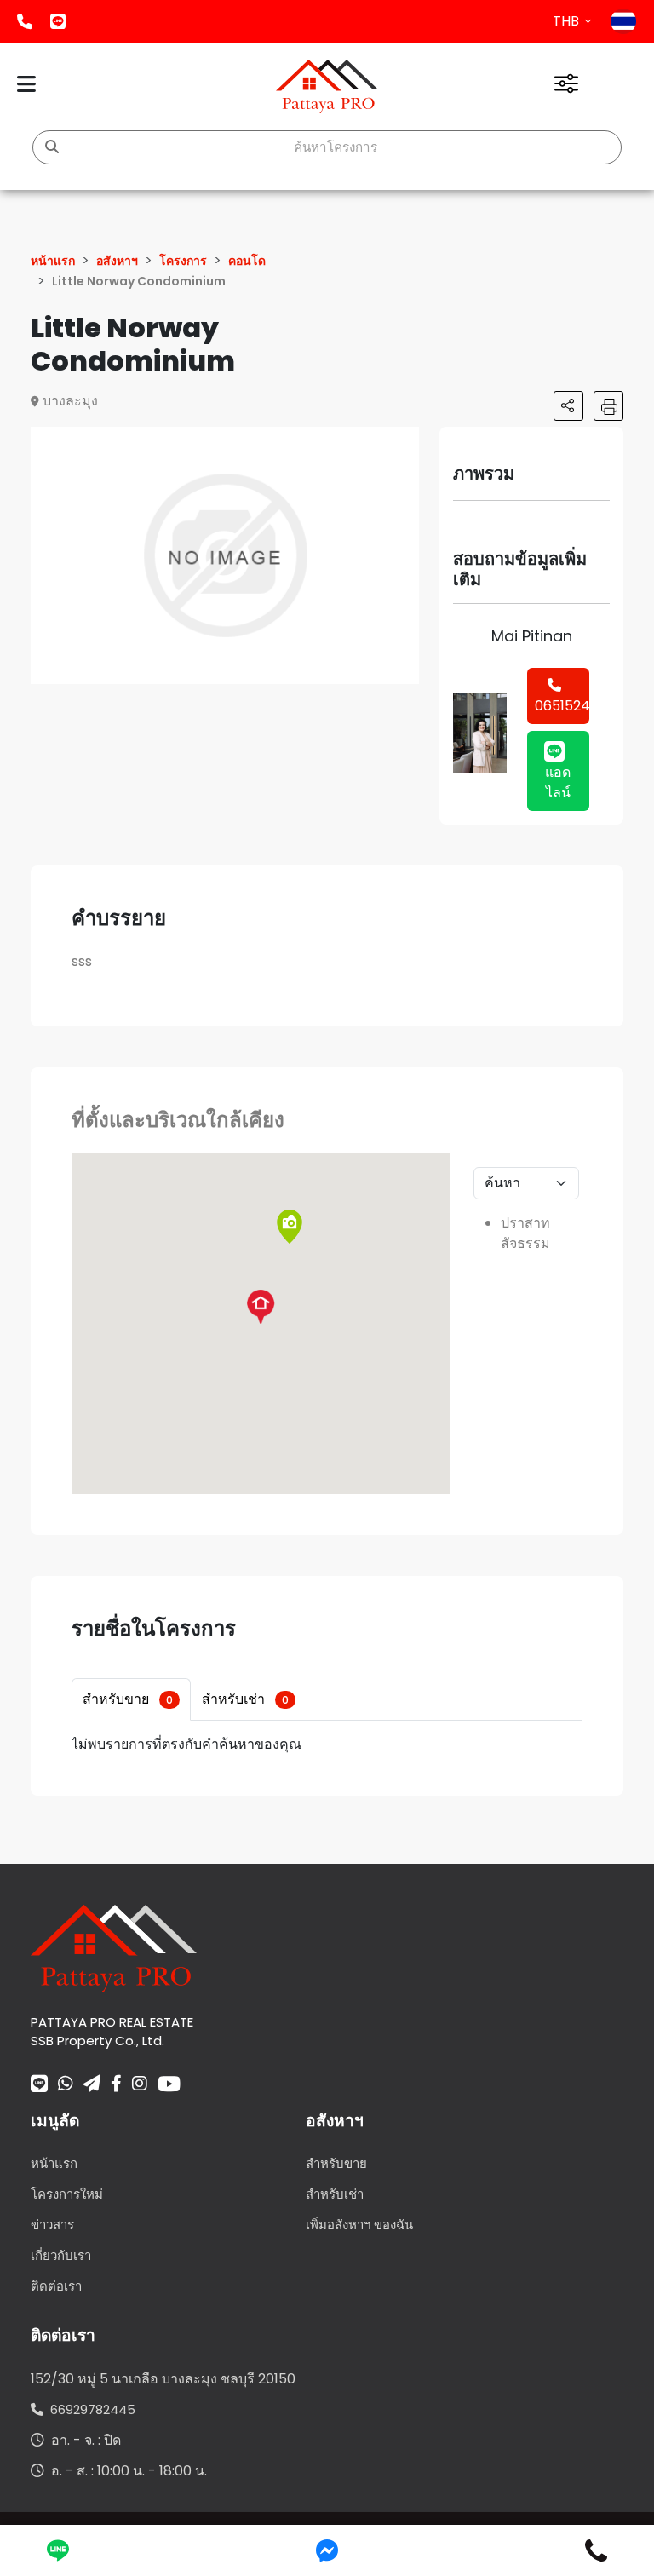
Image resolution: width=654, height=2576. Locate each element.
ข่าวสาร (52, 2225)
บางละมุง (70, 401)
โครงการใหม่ (67, 2194)
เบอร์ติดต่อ (25, 21)
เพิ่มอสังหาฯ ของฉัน (359, 2225)
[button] (404, 442)
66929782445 (89, 2409)
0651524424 (562, 706)
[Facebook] (116, 2085)
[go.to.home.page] (114, 1947)
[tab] (131, 1699)
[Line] (39, 2085)
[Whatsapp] (66, 2085)
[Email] (92, 2085)
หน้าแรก (54, 2163)
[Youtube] (169, 2084)
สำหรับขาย (128, 1699)
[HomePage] (327, 86)
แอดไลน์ (58, 21)
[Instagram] (140, 2085)
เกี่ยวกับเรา (61, 2255)
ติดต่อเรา (56, 2286)
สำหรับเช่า (245, 1699)
